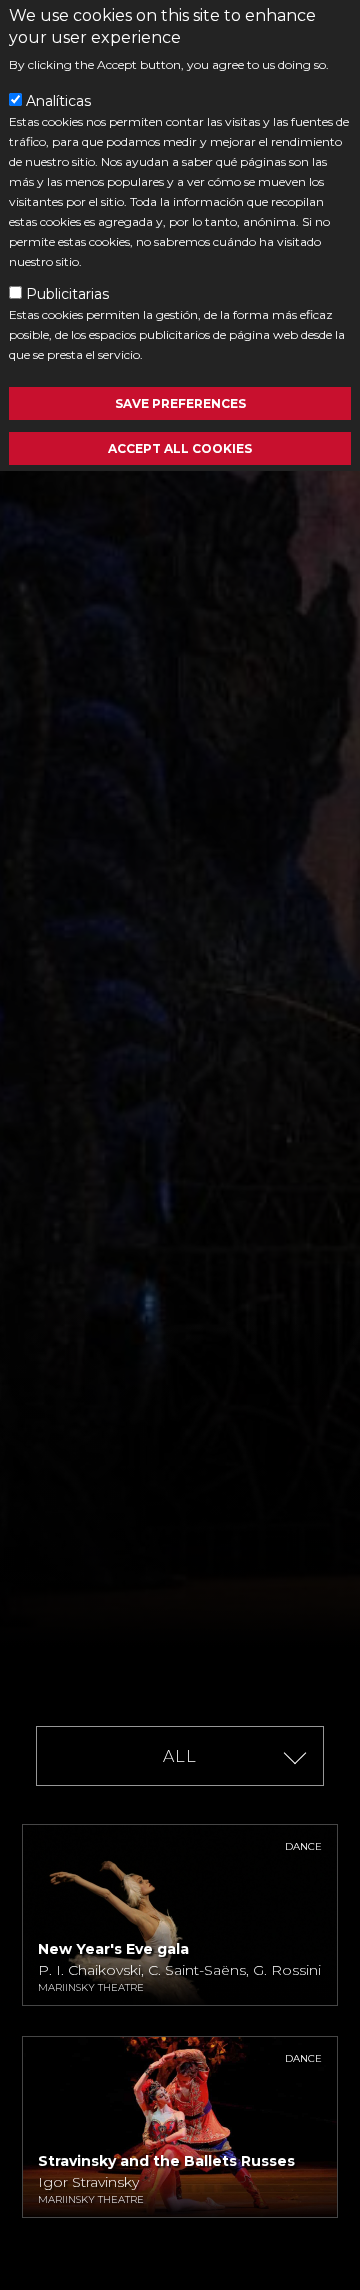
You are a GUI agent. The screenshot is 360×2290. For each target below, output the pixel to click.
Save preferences (180, 403)
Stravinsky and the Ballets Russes (166, 2161)
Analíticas (58, 101)
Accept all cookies (180, 448)
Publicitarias (67, 294)
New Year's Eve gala (113, 1949)
